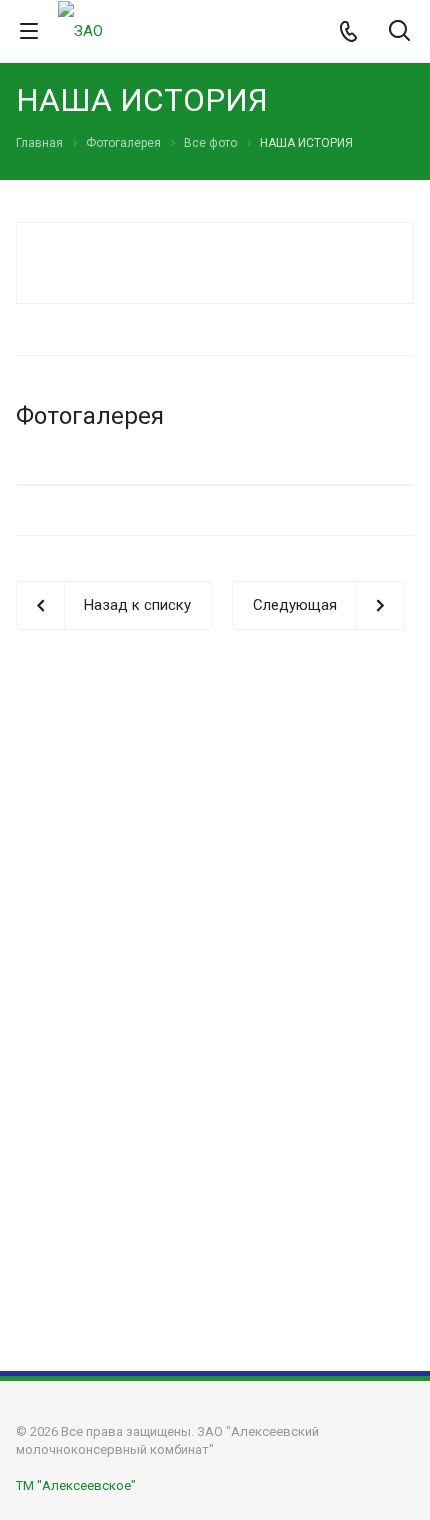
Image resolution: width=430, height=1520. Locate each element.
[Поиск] (399, 32)
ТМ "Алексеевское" (76, 1485)
